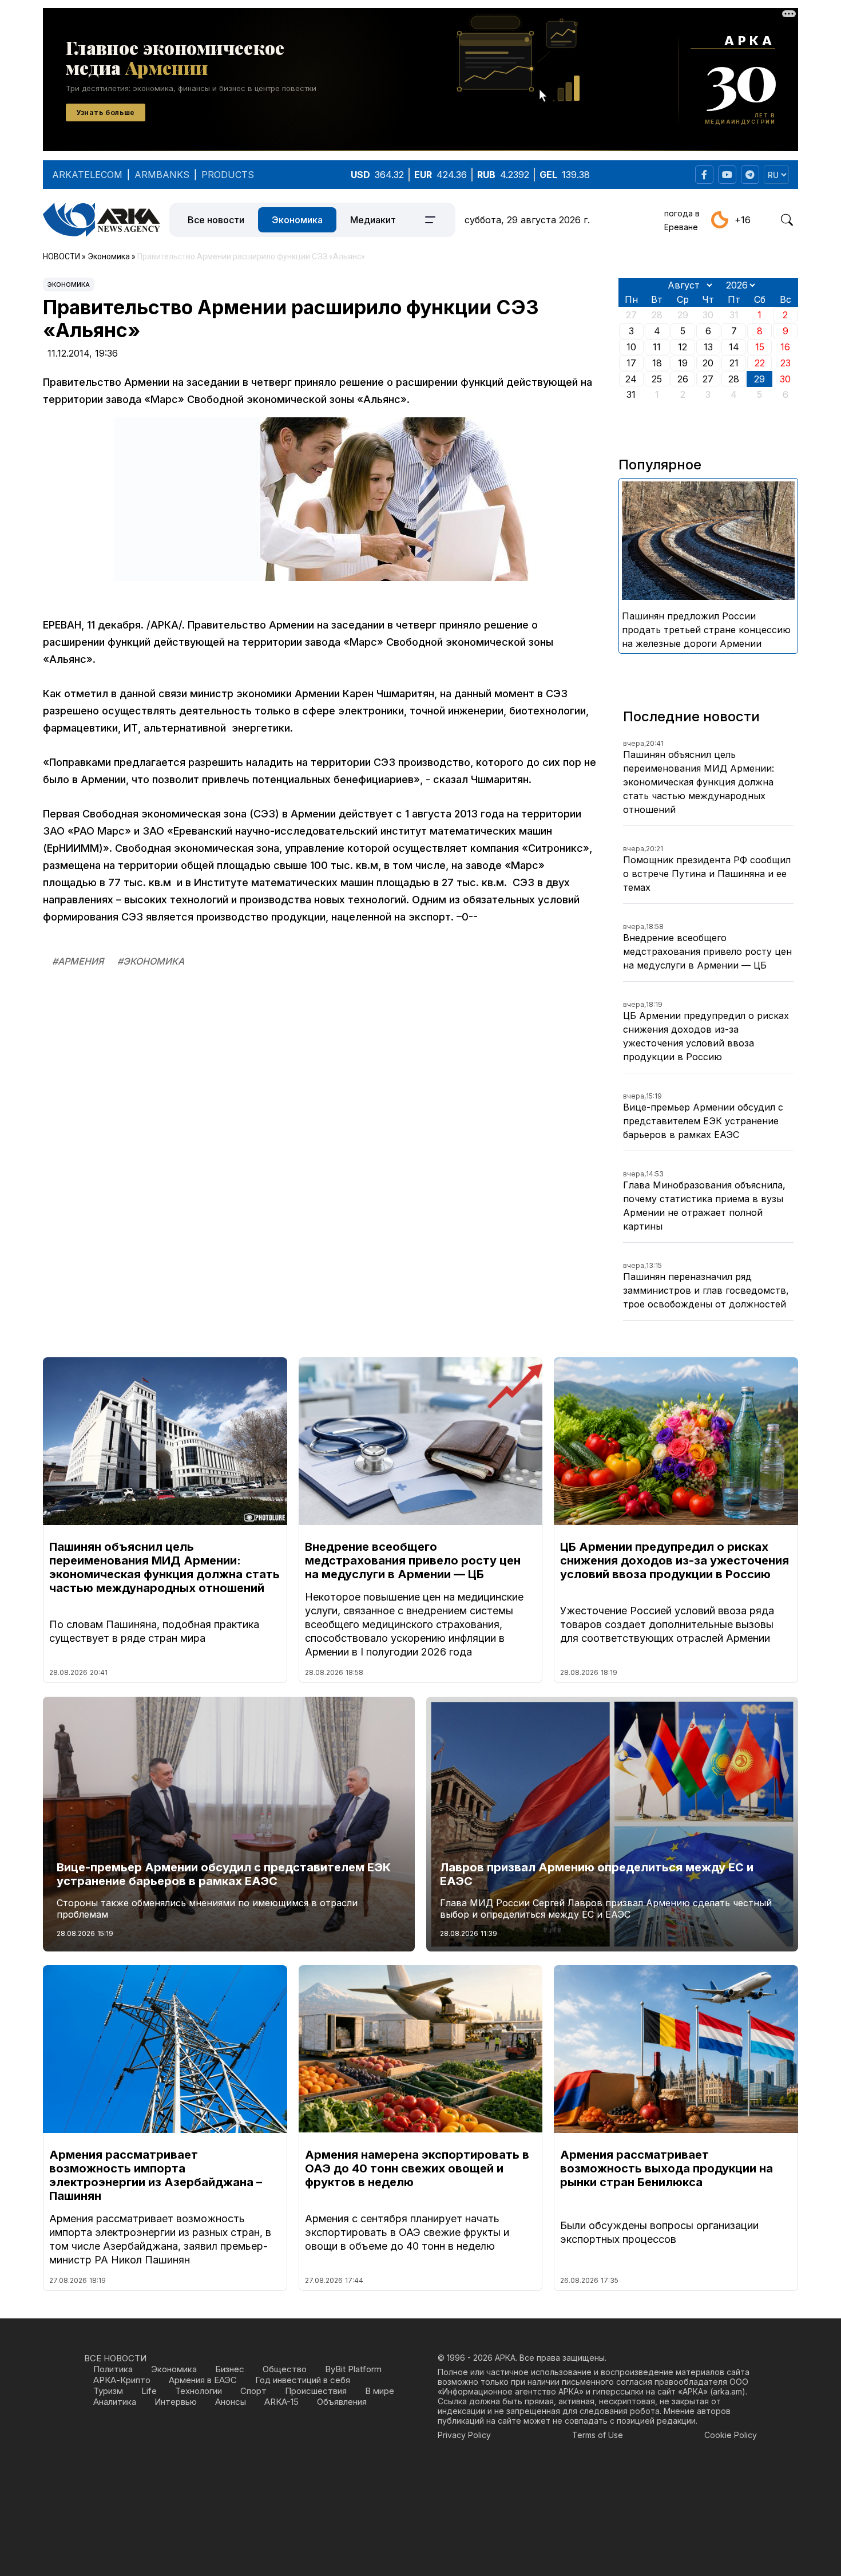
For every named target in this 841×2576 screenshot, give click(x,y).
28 (734, 379)
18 (657, 363)
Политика (113, 2369)
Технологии (199, 2391)
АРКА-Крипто (122, 2380)
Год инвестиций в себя (303, 2380)
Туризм (108, 2391)
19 (683, 363)
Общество (285, 2369)
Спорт (253, 2391)
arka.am (727, 2391)
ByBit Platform (353, 2369)
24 (631, 379)
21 (734, 363)
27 (708, 379)
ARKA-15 (281, 2402)
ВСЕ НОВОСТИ (115, 2358)
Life (149, 2391)
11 (657, 347)
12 (683, 347)
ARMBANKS (162, 175)
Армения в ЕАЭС (203, 2380)
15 (760, 347)
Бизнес (230, 2369)
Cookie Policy (731, 2435)
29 (759, 379)
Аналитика (115, 2402)
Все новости (216, 220)
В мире (380, 2391)
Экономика (297, 220)
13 (708, 347)
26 (683, 379)
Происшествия (316, 2391)
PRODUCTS (228, 175)
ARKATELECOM (87, 175)
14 (734, 347)
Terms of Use (598, 2435)
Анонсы (231, 2402)
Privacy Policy (464, 2435)
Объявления (342, 2402)
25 (657, 379)
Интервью (176, 2402)
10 (631, 347)
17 (631, 363)
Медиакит (373, 220)
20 (708, 363)
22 (760, 363)
